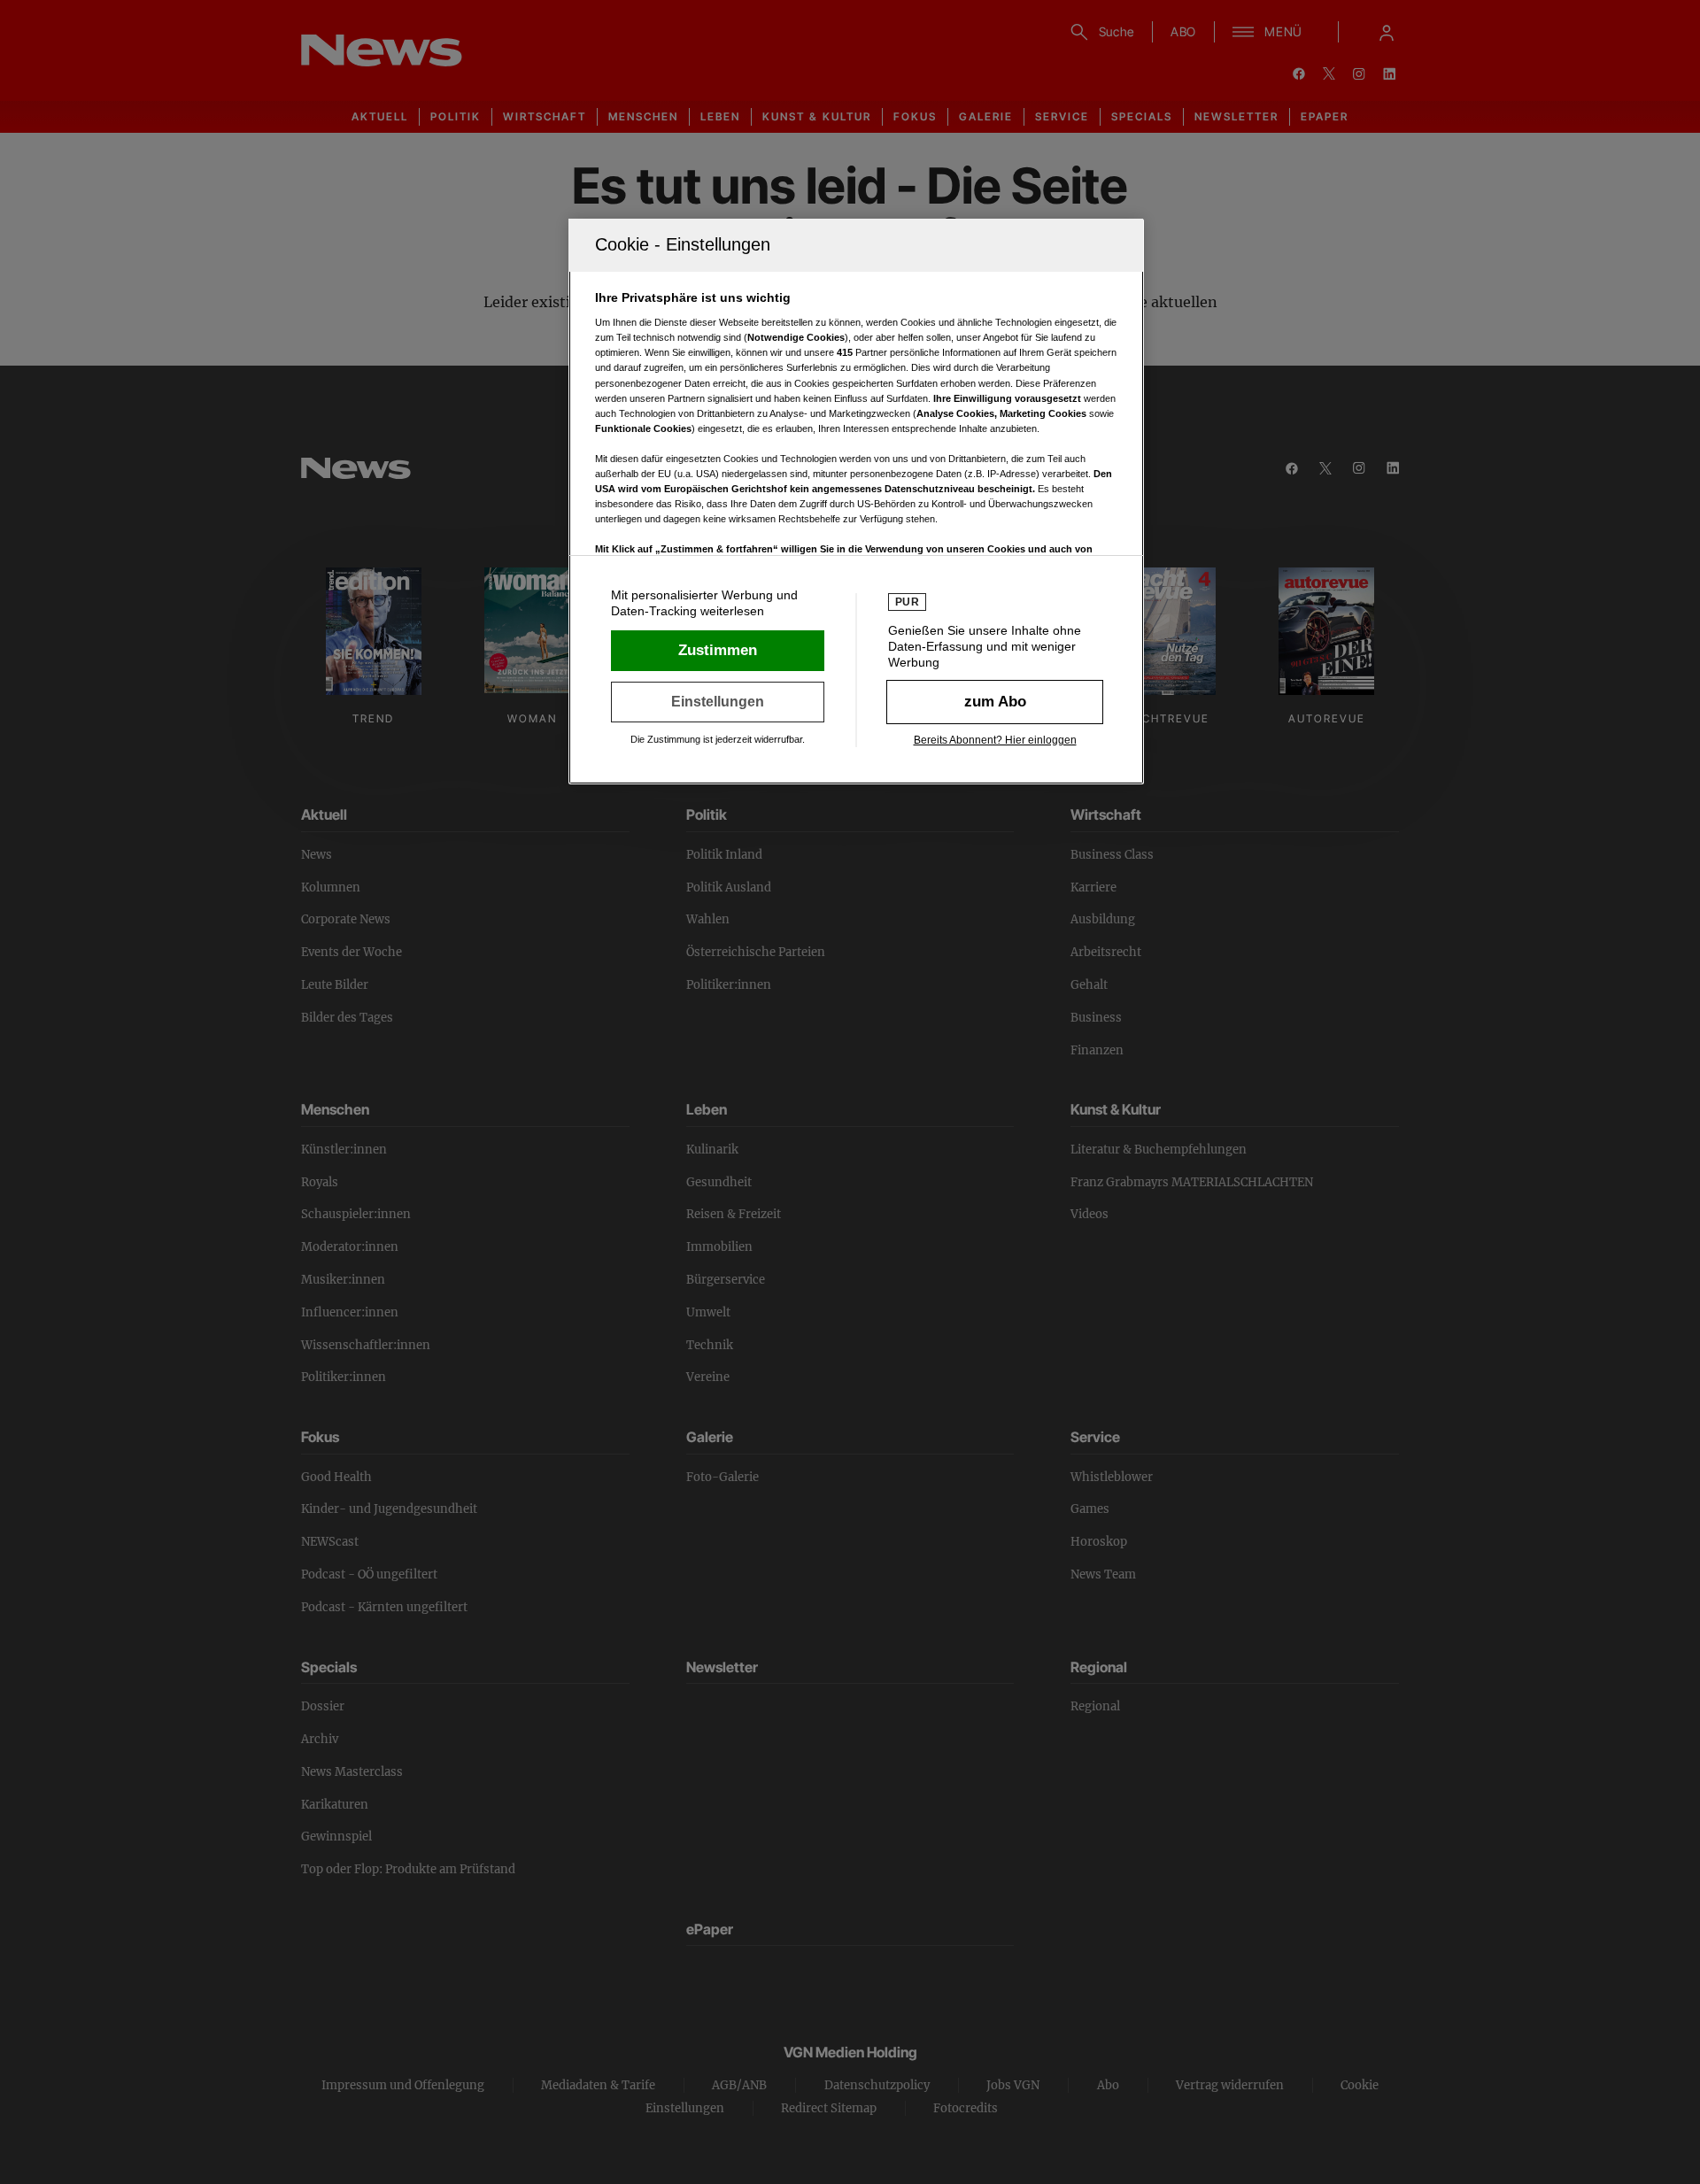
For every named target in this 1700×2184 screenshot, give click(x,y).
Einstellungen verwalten (718, 702)
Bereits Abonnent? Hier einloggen (995, 740)
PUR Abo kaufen (995, 702)
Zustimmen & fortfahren (718, 651)
